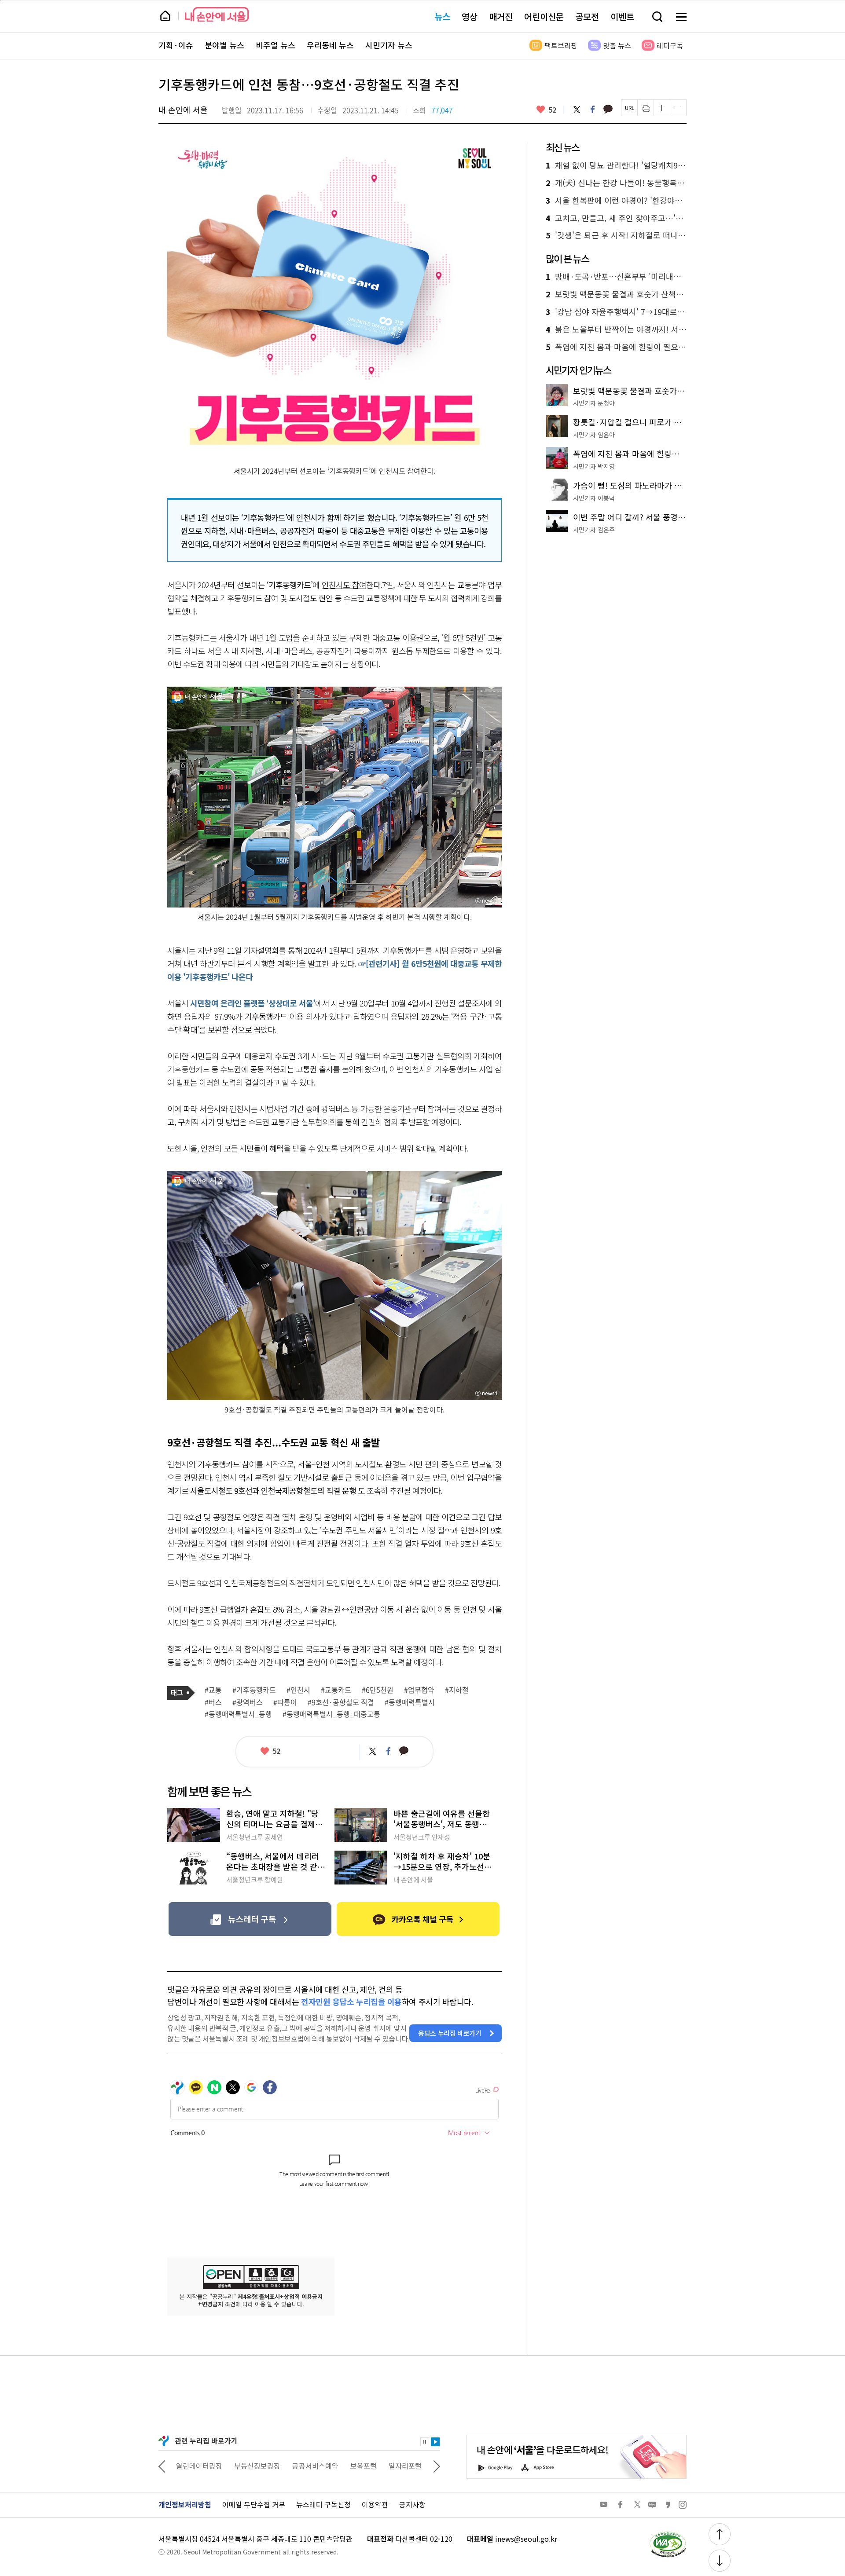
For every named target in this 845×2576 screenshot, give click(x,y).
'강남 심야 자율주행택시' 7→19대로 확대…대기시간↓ (616, 312)
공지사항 (412, 2504)
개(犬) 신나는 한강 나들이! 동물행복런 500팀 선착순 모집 (616, 183)
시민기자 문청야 (594, 403)
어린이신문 (544, 16)
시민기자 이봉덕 (594, 498)
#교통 (213, 1690)
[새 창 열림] (668, 2534)
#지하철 (457, 1690)
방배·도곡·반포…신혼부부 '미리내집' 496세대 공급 (616, 277)
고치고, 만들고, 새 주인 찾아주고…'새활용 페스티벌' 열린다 (616, 218)
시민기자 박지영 (594, 466)
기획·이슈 (176, 45)
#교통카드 (336, 1690)
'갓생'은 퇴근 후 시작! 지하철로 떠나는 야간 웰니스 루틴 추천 (616, 235)
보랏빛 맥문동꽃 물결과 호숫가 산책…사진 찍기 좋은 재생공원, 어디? (616, 294)
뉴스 (442, 16)
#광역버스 (248, 1702)
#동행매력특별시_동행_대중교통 (331, 1714)
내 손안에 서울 (217, 14)
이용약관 (375, 2504)
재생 (435, 2442)
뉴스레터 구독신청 (323, 2504)
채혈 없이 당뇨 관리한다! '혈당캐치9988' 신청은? (616, 165)
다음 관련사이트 (437, 2466)
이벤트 (622, 16)
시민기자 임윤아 (594, 435)
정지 (425, 2442)
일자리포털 (347, 2466)
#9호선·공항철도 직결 (341, 1702)
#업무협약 (419, 1690)
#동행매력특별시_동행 (238, 1714)
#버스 (213, 1702)
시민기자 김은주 (594, 530)
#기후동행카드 (254, 1690)
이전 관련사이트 (162, 2466)
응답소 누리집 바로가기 (450, 2033)
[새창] (250, 1919)
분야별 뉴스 (224, 45)
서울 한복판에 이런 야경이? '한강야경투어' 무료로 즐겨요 (616, 201)
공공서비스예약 (257, 2466)
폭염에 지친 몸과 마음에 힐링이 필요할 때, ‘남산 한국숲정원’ (616, 347)
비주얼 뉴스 (276, 45)
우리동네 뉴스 (330, 45)
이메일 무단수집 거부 (254, 2504)
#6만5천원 (378, 1690)
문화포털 (389, 2466)
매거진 (501, 16)
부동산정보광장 (199, 2466)
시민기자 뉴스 (389, 45)
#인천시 (298, 1690)
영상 (470, 16)
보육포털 (305, 2466)
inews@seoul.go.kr (526, 2539)
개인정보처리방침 (185, 2504)
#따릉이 (285, 1702)
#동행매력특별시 (410, 1702)
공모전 (587, 16)
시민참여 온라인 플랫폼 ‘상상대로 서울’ (252, 1003)
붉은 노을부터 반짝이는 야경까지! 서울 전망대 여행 (616, 329)
